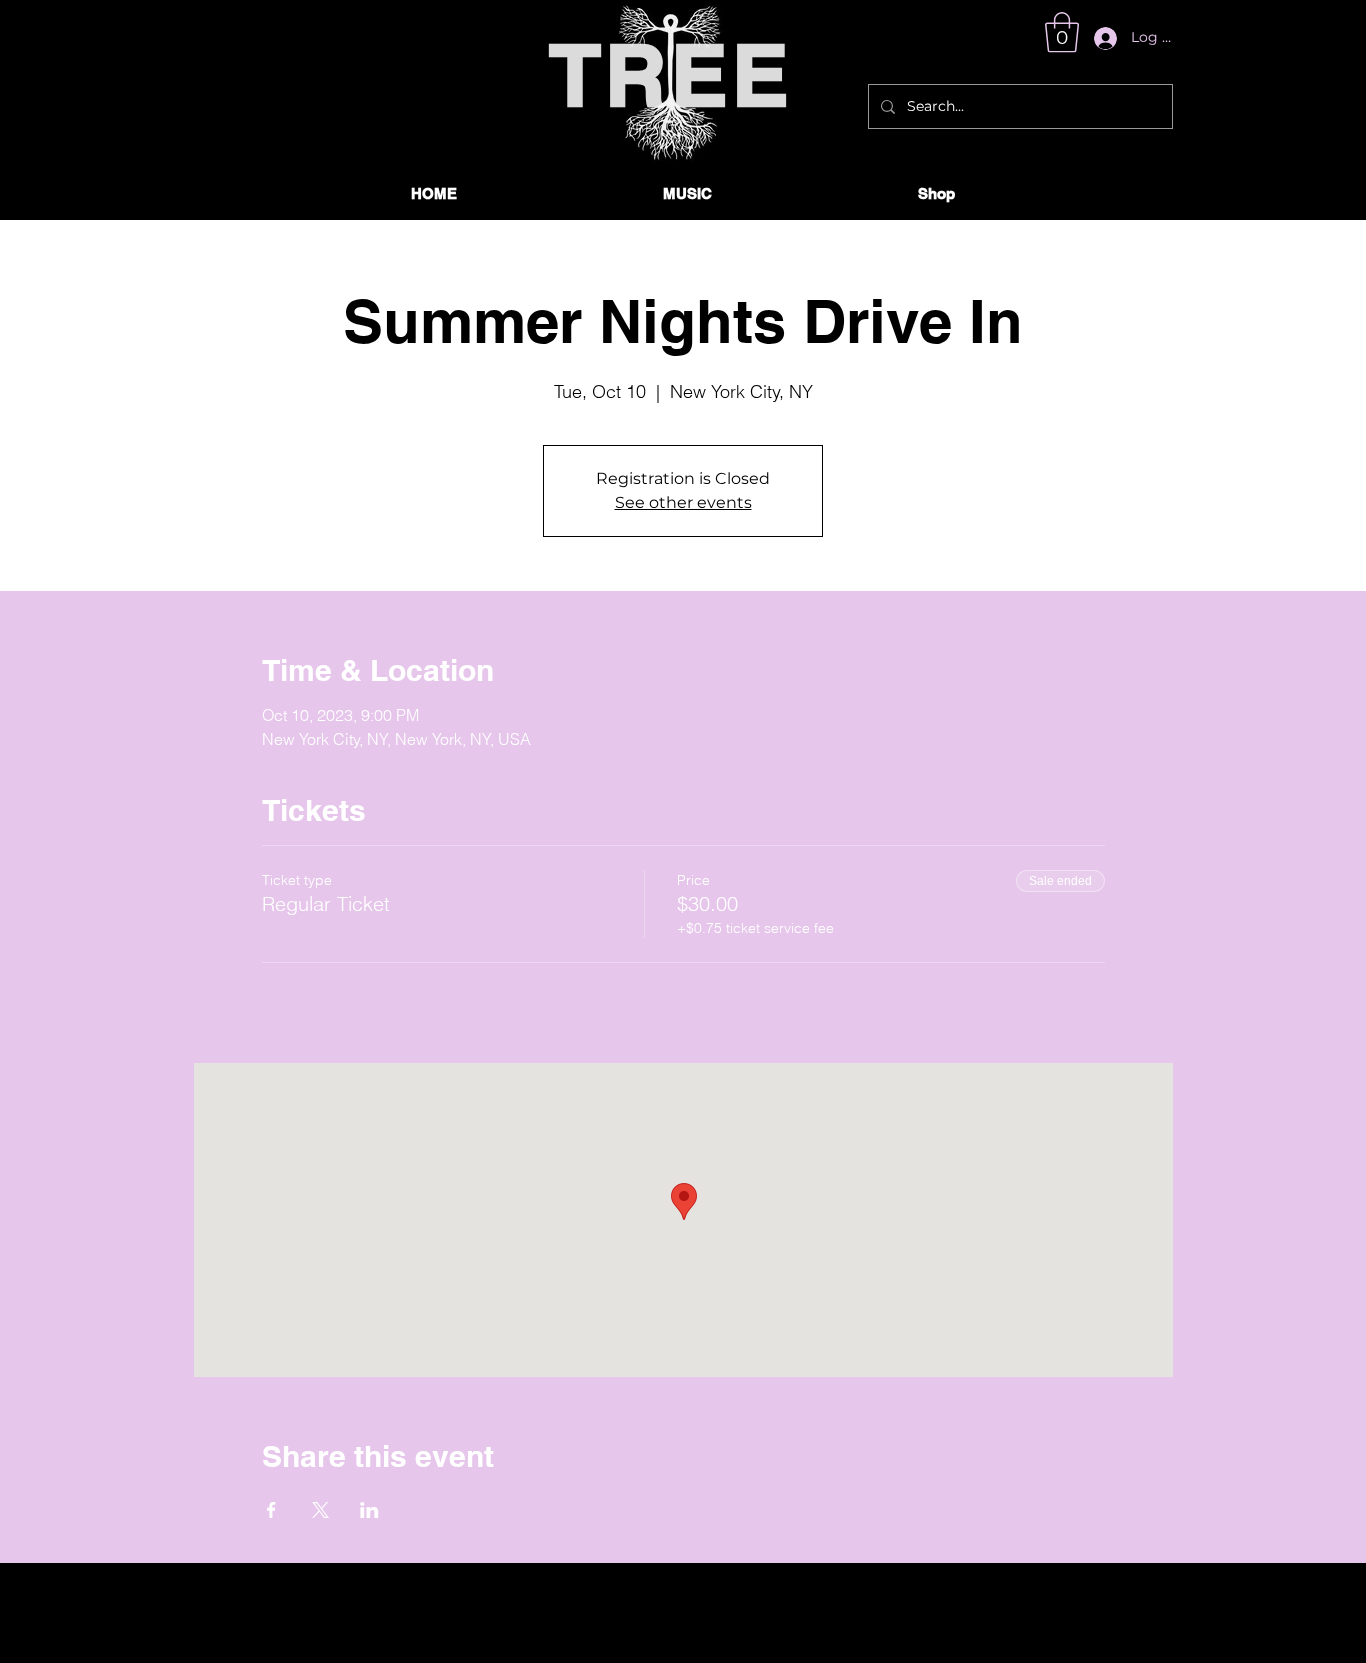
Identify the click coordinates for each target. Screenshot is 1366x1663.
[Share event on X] (320, 1510)
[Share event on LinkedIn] (369, 1510)
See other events (683, 502)
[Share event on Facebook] (271, 1510)
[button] (1062, 32)
